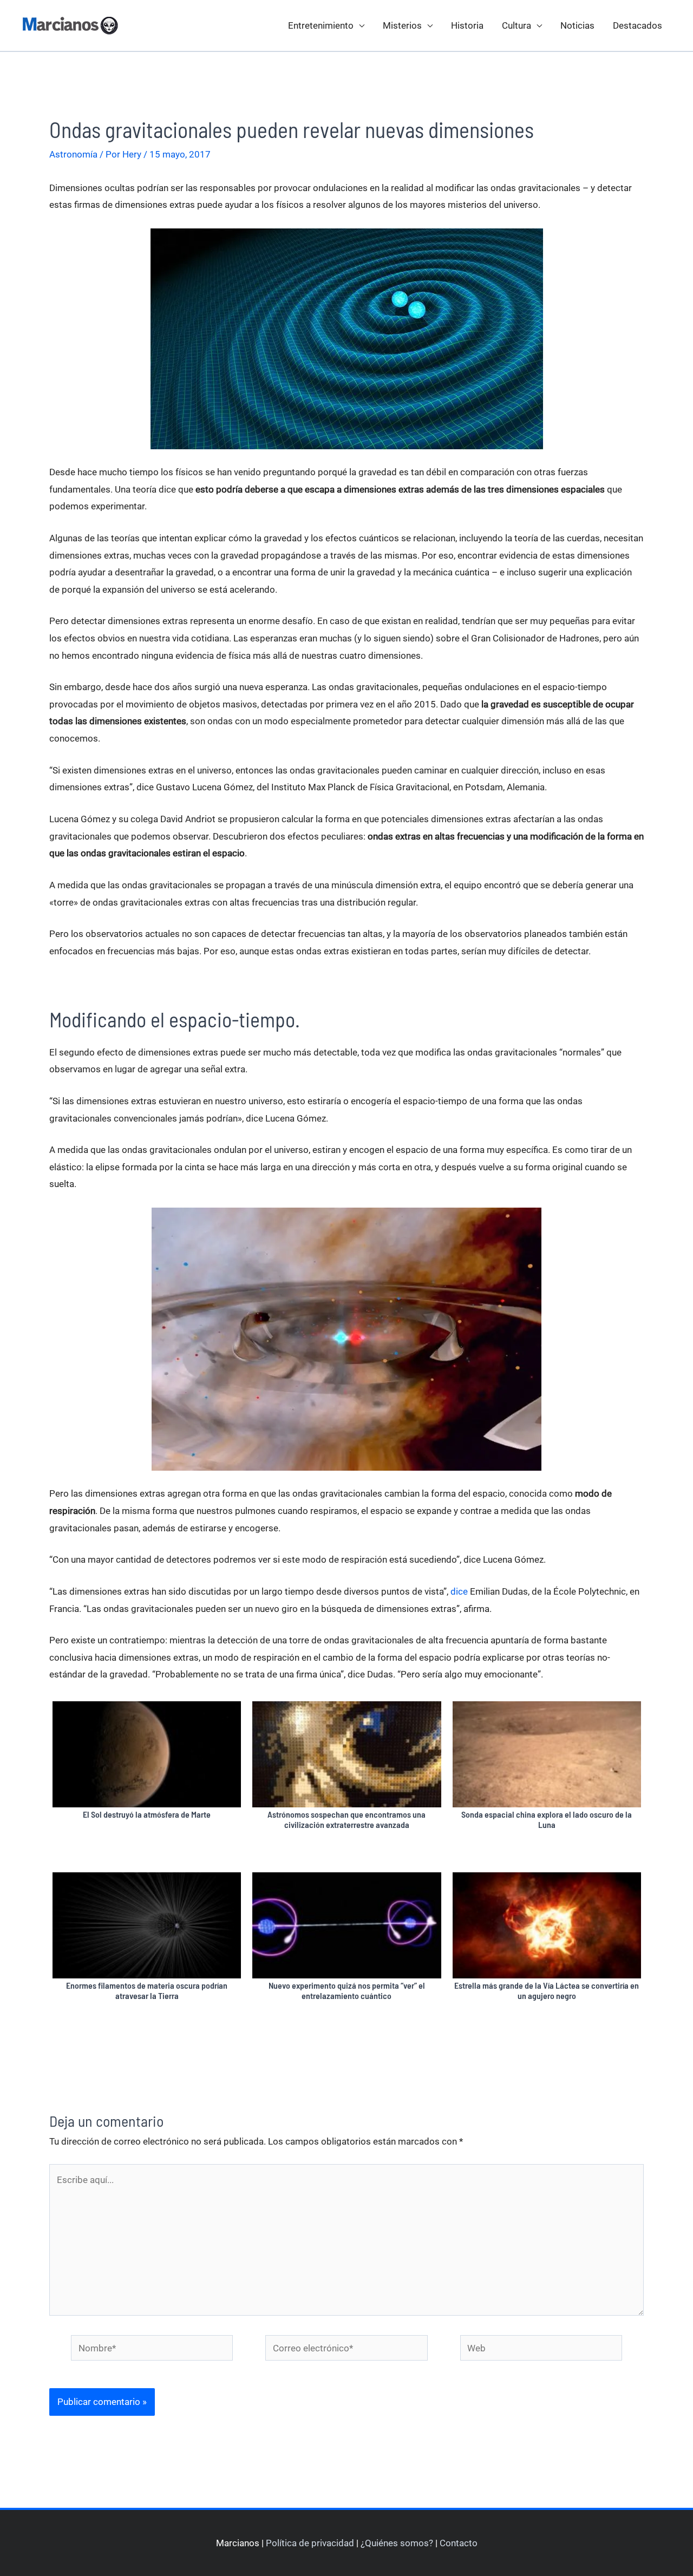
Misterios (402, 25)
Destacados (638, 25)
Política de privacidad (310, 2543)
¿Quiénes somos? (397, 2543)
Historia (467, 25)
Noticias (577, 25)
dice (459, 1591)
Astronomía (73, 154)
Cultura (517, 25)
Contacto (459, 2543)
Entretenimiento (321, 25)
